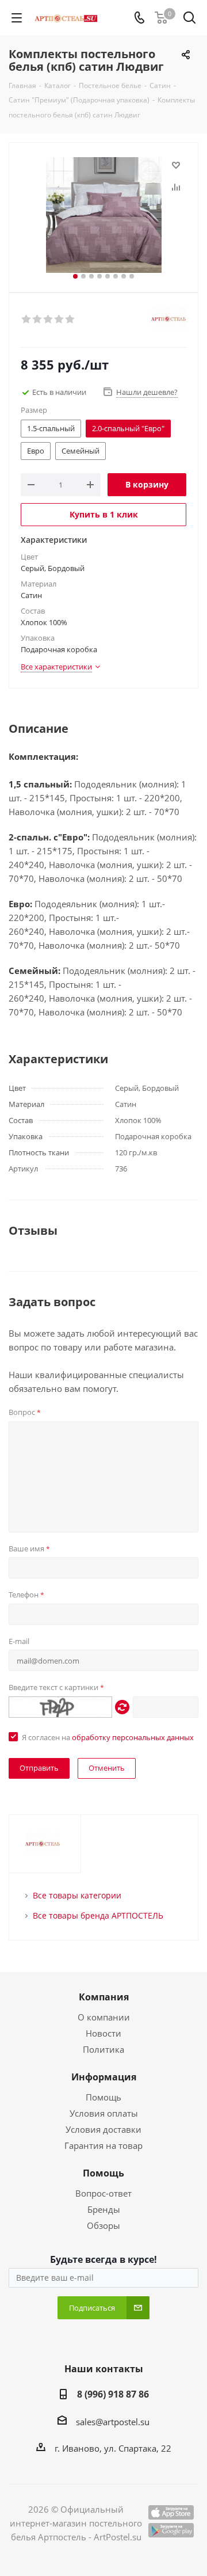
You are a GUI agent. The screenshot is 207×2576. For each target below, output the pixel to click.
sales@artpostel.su (113, 2422)
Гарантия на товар (103, 2145)
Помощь (103, 2097)
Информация (104, 2077)
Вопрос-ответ (103, 2193)
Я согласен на (108, 1737)
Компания (104, 1997)
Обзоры (103, 2225)
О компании (104, 2017)
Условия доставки (103, 2129)
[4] (60, 319)
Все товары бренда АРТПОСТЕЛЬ (98, 1915)
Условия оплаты (104, 2113)
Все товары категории (77, 1895)
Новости (103, 2033)
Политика (103, 2049)
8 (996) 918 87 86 (113, 2394)
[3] (49, 319)
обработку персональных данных (133, 1737)
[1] (27, 319)
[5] (70, 319)
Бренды (104, 2209)
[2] (38, 319)
